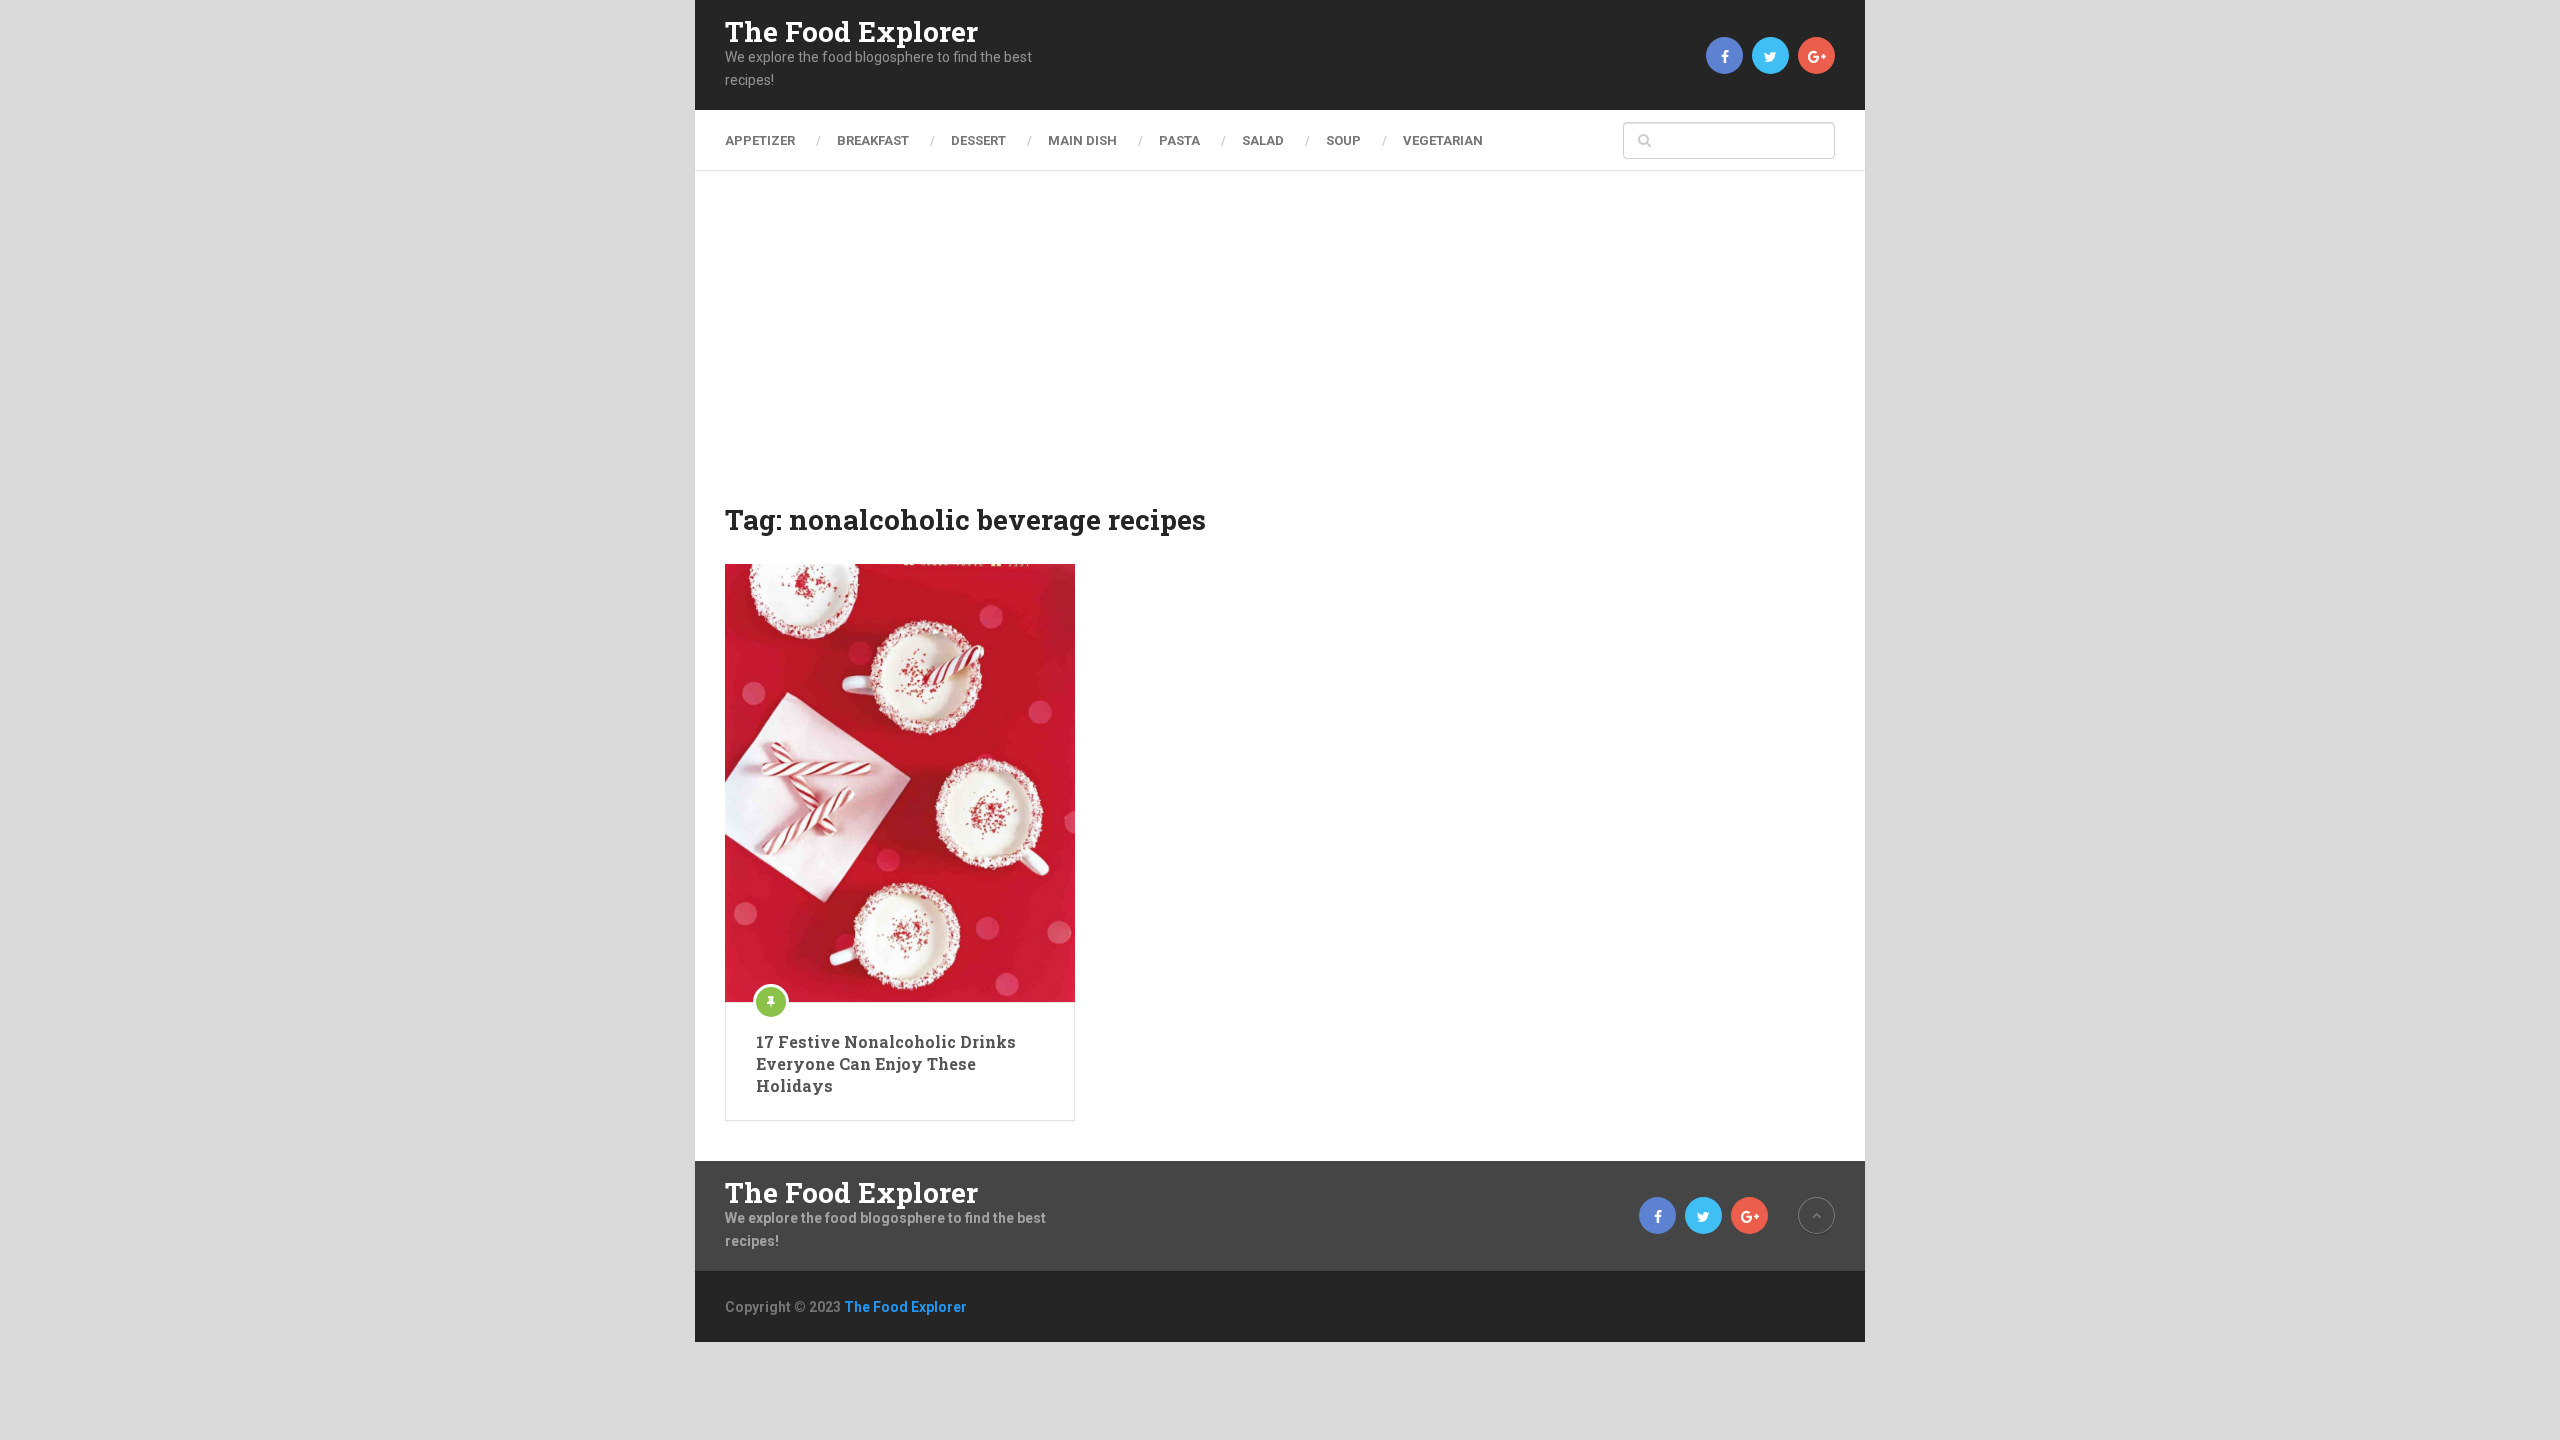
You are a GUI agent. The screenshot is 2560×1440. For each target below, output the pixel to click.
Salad (1263, 140)
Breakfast (873, 140)
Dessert (978, 140)
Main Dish (1082, 140)
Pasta (1179, 140)
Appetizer (760, 140)
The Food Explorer (851, 32)
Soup (1343, 140)
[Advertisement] (1280, 350)
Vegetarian (1443, 140)
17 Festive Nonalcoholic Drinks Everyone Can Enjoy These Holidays (886, 1064)
